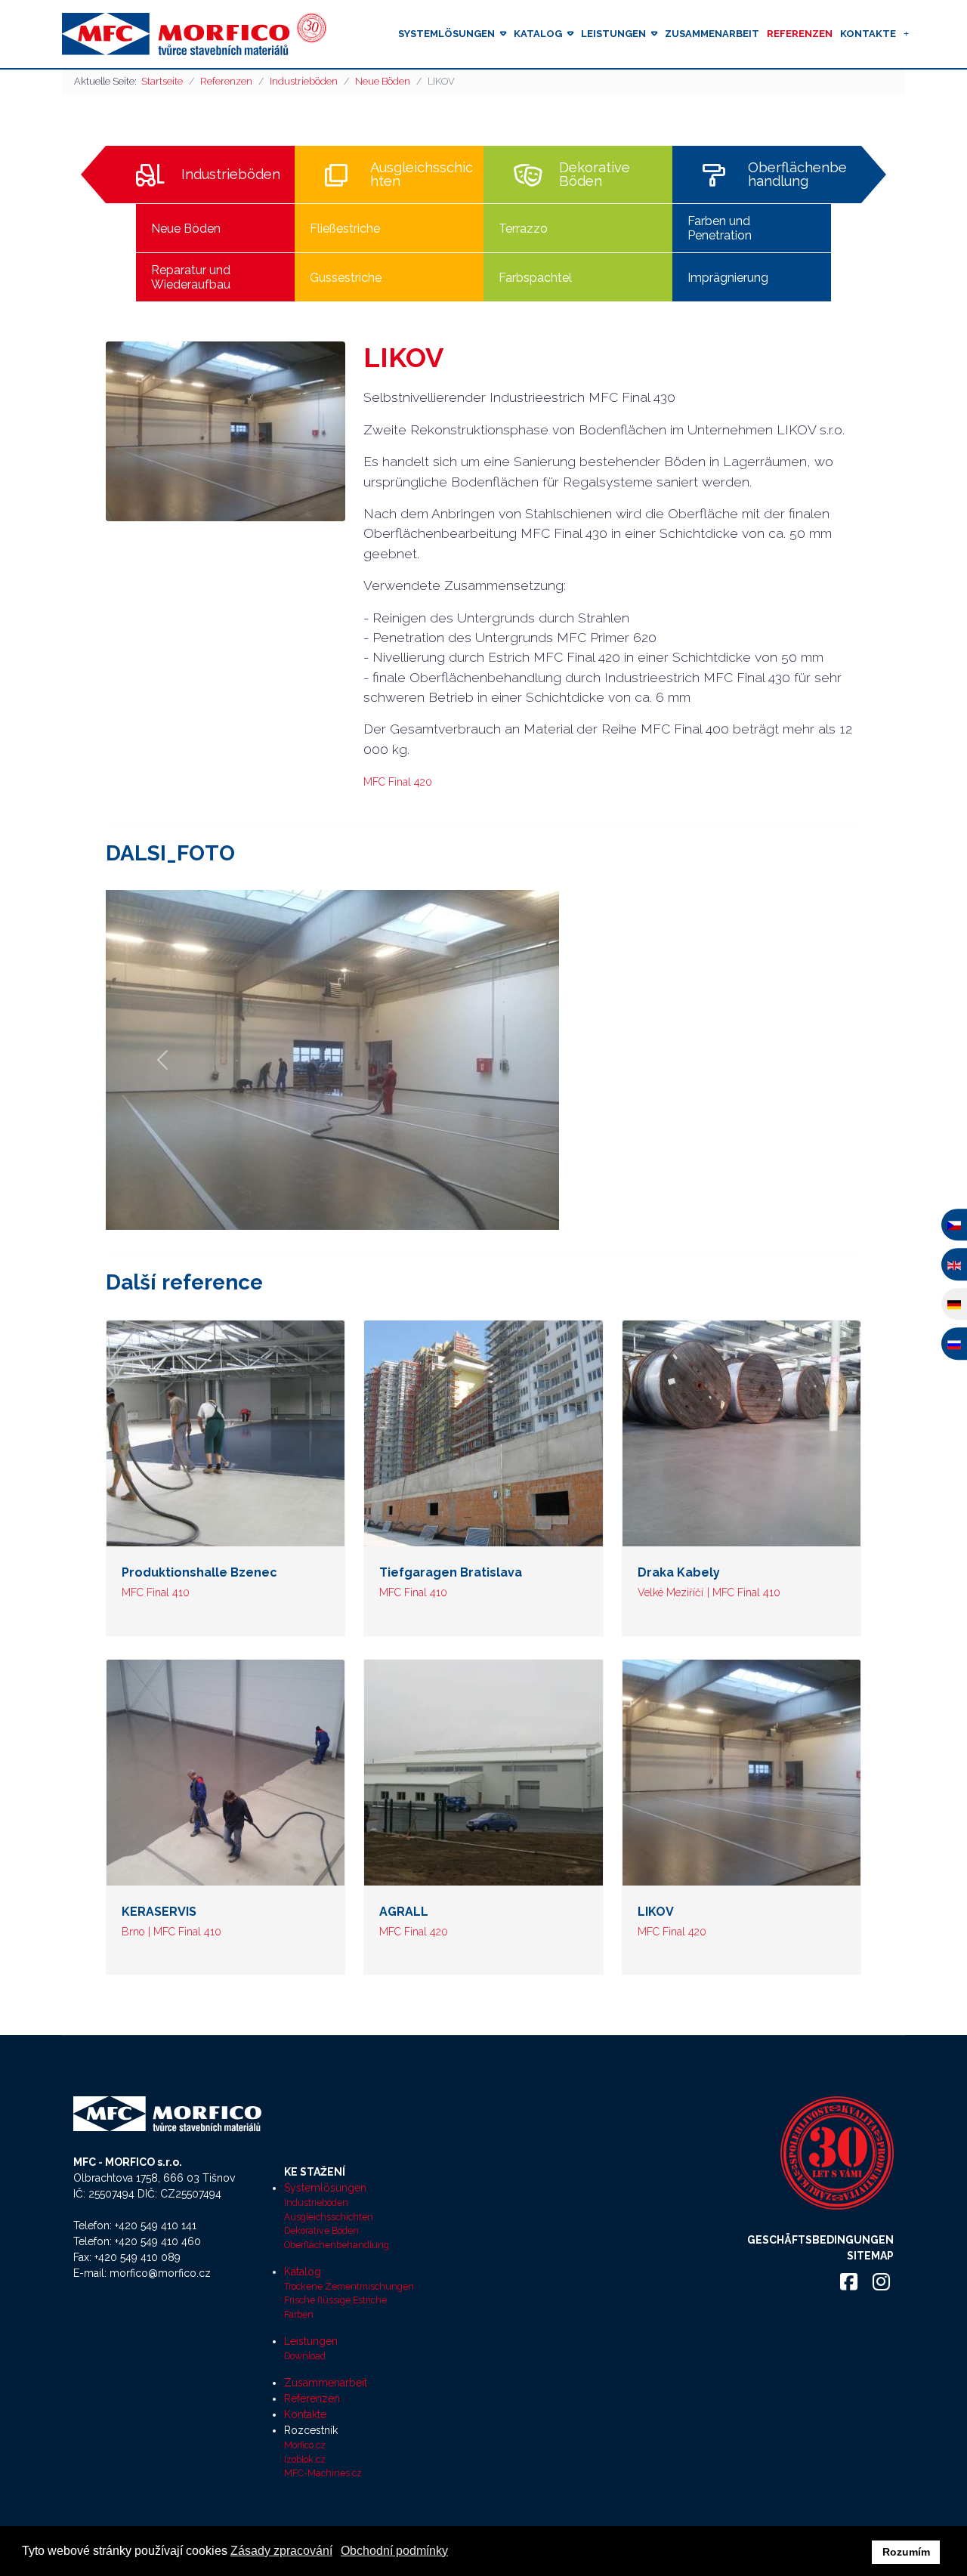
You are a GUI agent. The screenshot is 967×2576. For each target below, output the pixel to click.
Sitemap (870, 2256)
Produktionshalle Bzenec (199, 1572)
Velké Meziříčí (670, 1592)
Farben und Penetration (720, 228)
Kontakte (868, 34)
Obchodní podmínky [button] (394, 2551)
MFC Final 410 (156, 1592)
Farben (299, 2314)
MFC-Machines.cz (323, 2473)
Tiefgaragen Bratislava (451, 1572)
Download (305, 2356)
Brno (133, 1932)
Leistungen (613, 34)
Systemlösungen (446, 34)
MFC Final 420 (398, 782)
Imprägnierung (728, 278)
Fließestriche (345, 229)
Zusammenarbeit (712, 34)
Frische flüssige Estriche (335, 2300)
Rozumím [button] (906, 2552)
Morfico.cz (305, 2445)
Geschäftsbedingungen (820, 2240)
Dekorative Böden (595, 175)
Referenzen (800, 34)
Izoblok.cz (305, 2459)
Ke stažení (315, 2172)
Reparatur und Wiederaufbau (191, 277)
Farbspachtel (535, 278)
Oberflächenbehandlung (797, 175)
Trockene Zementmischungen (349, 2286)
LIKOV (656, 1912)
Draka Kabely (679, 1572)
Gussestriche (346, 278)
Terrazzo (523, 229)
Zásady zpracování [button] (281, 2551)
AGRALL (404, 1912)
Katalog (538, 34)
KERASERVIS (159, 1912)
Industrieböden (231, 175)
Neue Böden (186, 229)
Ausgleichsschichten (422, 175)
